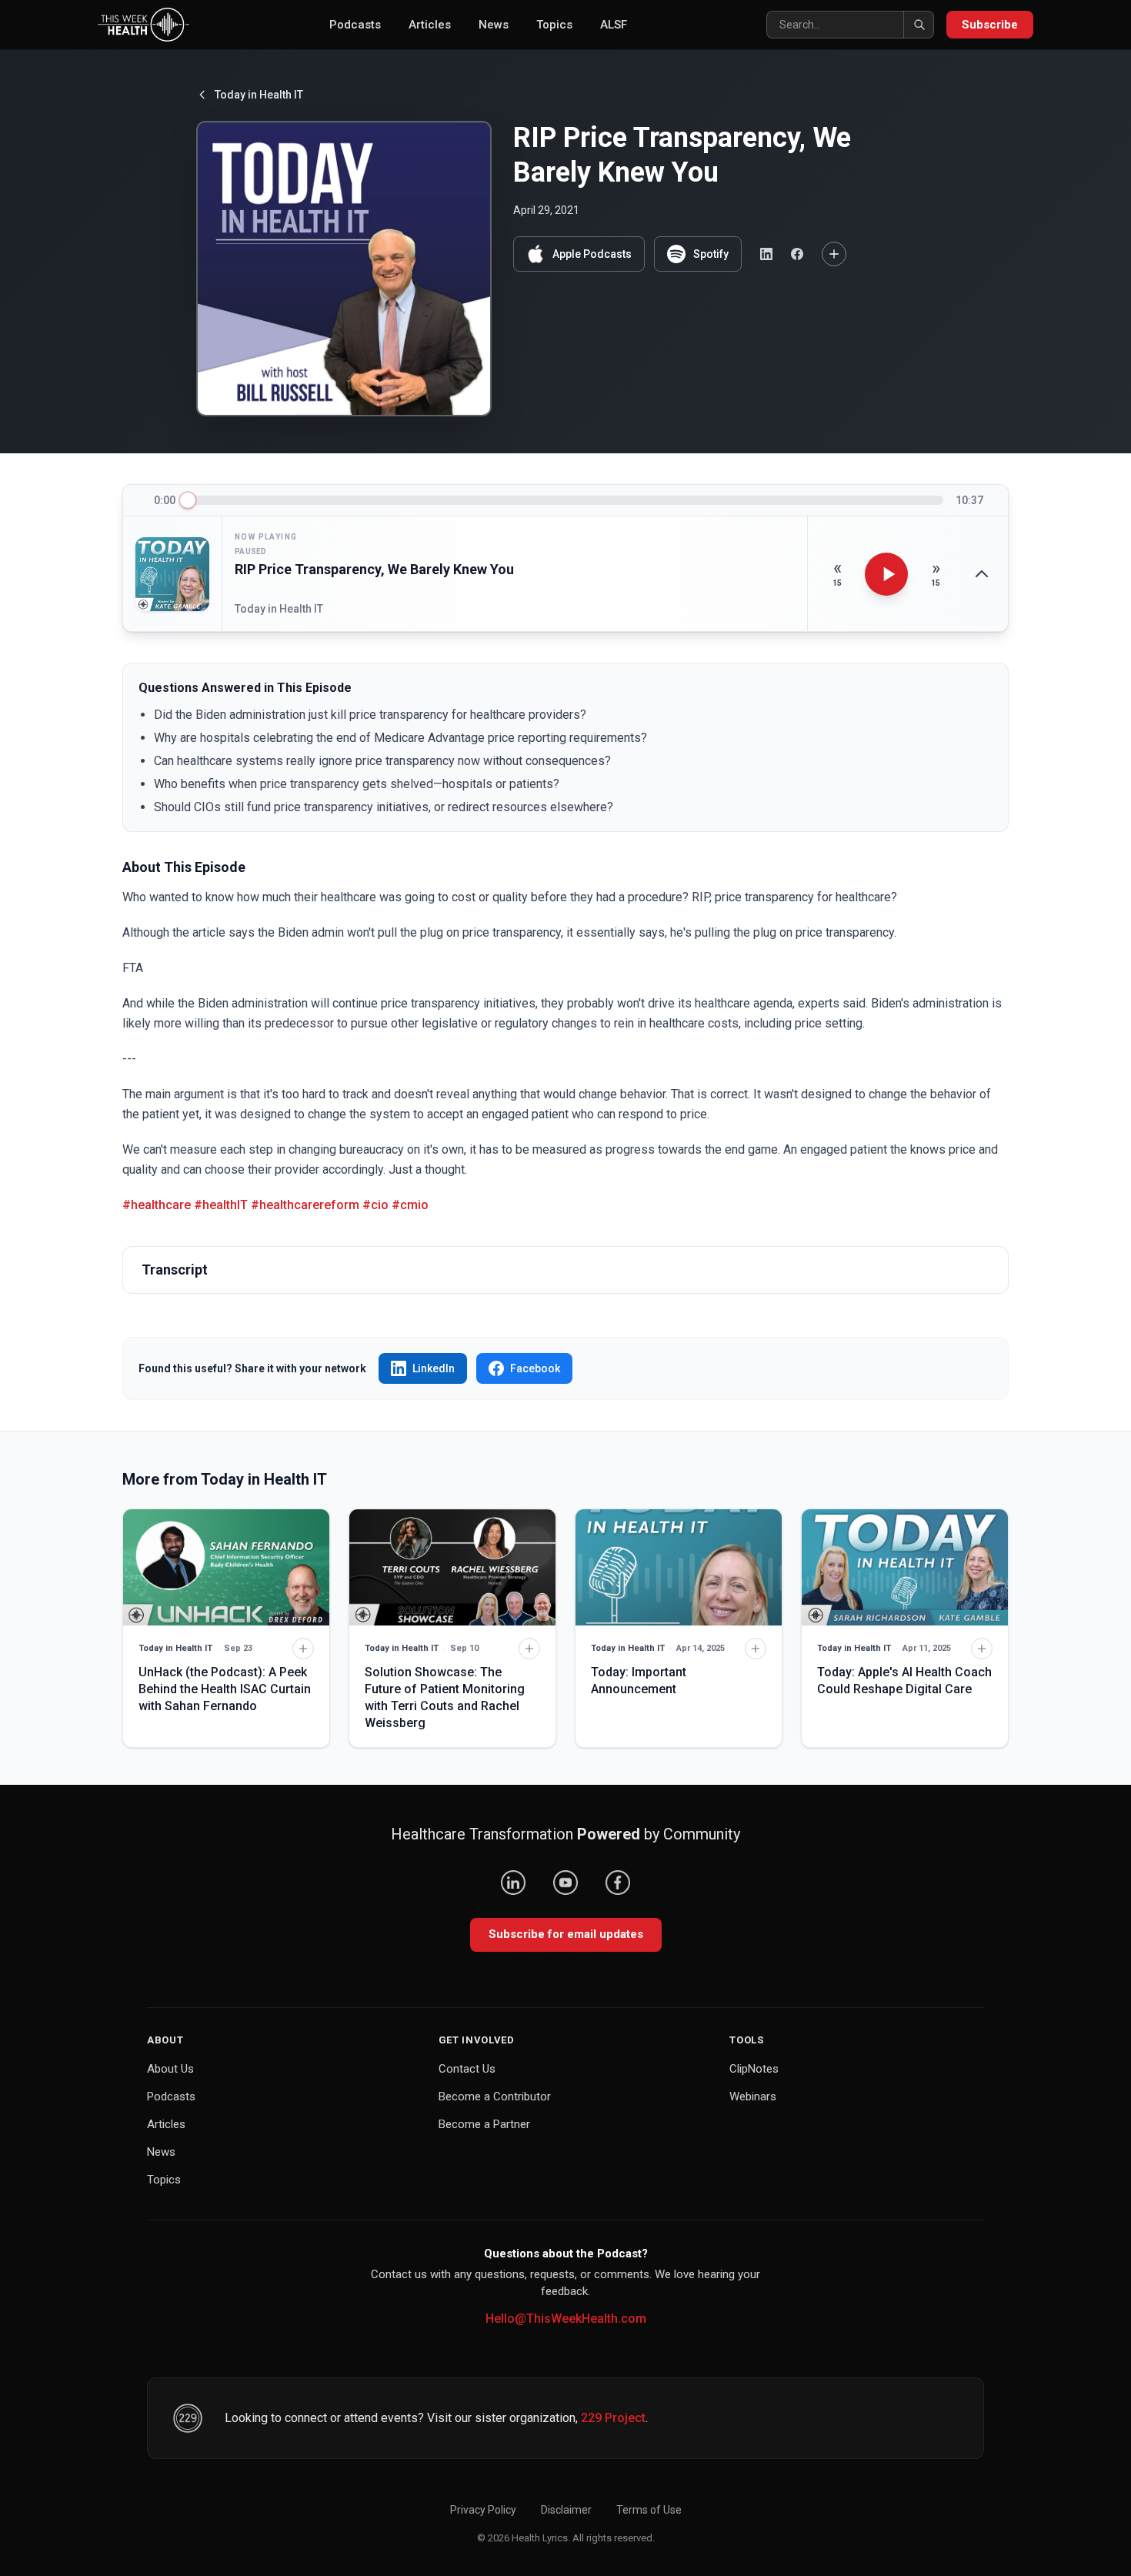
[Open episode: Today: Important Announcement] (679, 1567)
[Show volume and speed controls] (982, 574)
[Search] (919, 25)
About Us (170, 2069)
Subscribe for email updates (566, 1934)
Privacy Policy (483, 2510)
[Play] (886, 574)
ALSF (614, 25)
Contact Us (467, 2069)
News (494, 25)
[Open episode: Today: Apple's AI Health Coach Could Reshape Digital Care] (905, 1567)
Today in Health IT (259, 95)
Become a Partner (484, 2124)
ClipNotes (754, 2069)
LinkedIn (434, 1368)
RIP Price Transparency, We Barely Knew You (374, 569)
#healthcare (157, 1205)
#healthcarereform (305, 1205)
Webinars (753, 2097)
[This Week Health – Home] (143, 25)
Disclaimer (566, 2510)
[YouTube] (565, 1883)
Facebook (535, 1368)
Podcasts (355, 25)
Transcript (175, 1270)
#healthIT (221, 1205)
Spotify (711, 254)
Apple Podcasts (592, 254)
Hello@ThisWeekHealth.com (566, 2319)
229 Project (613, 2418)
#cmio (410, 1205)
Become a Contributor (495, 2097)
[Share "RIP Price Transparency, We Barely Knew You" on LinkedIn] (766, 254)
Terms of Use (649, 2510)
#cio (375, 1205)
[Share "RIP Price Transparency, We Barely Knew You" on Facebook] (797, 254)
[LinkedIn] (513, 1883)
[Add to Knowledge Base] (834, 254)
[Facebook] (618, 1883)
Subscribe (990, 25)
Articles (430, 25)
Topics (554, 25)
